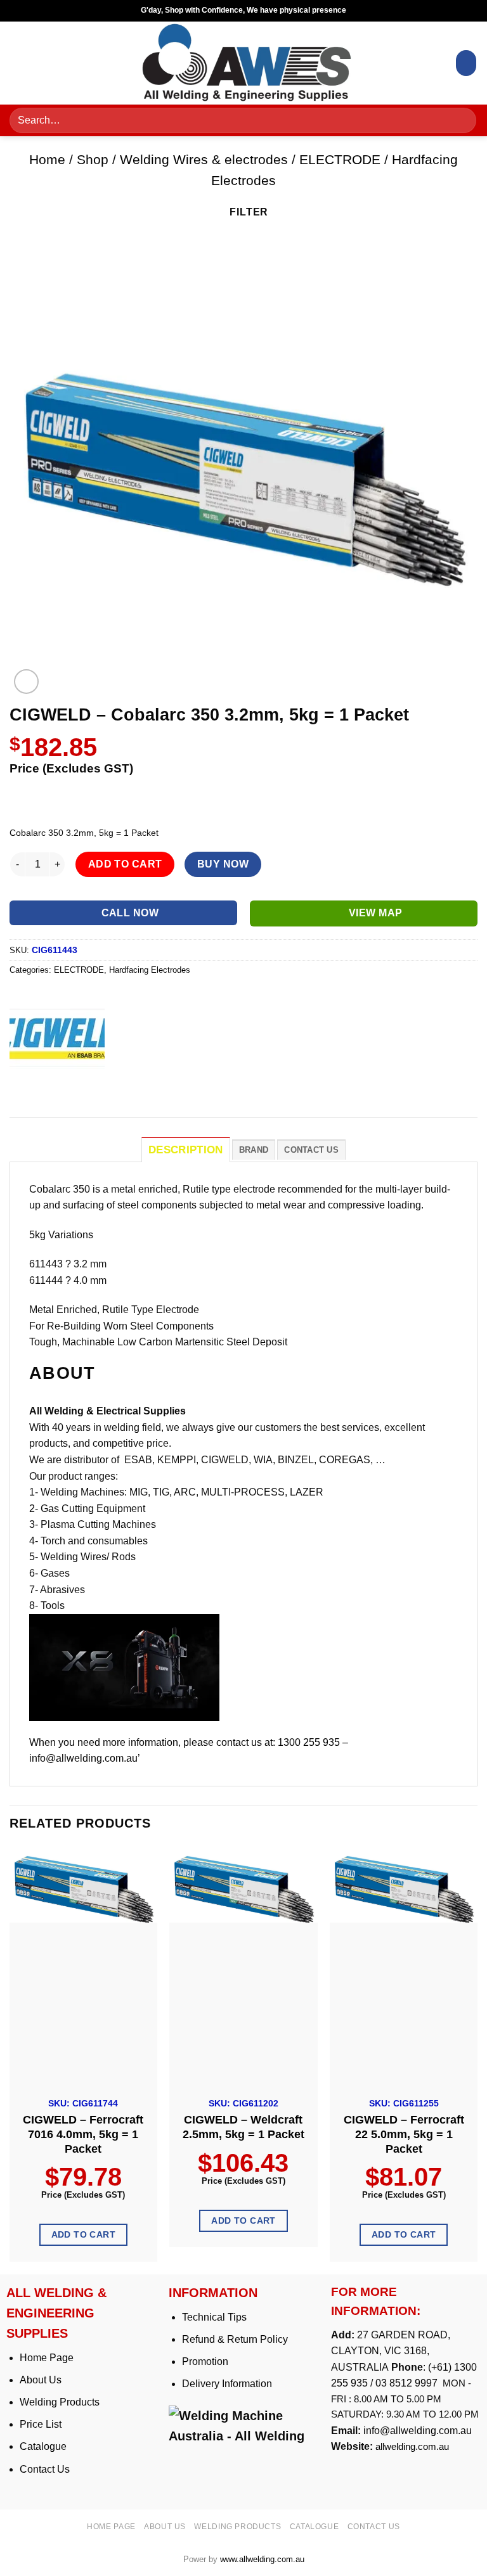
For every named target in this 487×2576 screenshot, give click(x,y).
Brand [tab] (254, 1150)
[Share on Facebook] (44, 1088)
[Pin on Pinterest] (113, 1088)
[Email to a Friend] (90, 1088)
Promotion (205, 2361)
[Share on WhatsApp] (21, 1088)
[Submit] (462, 121)
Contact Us (45, 2469)
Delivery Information (227, 2384)
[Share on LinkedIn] (135, 1088)
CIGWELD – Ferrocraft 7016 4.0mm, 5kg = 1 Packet (83, 2134)
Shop (93, 159)
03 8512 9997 (408, 2383)
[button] (23, 63)
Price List (41, 2424)
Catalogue (43, 2446)
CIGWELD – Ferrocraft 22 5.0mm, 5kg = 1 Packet (404, 2134)
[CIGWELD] (57, 1038)
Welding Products (60, 2402)
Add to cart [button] (84, 2234)
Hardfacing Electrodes (150, 970)
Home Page (47, 2358)
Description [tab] (186, 1150)
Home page (111, 2527)
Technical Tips (214, 2317)
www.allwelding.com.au (262, 2559)
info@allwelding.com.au (418, 2431)
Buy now (223, 864)
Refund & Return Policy (235, 2339)
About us (165, 2527)
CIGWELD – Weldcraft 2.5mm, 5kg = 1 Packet (243, 2127)
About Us (41, 2380)
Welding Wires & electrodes (204, 159)
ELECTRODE (340, 159)
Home (47, 159)
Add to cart (125, 864)
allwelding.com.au (412, 2446)
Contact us (374, 2527)
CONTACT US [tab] (311, 1150)
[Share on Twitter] (67, 1088)
